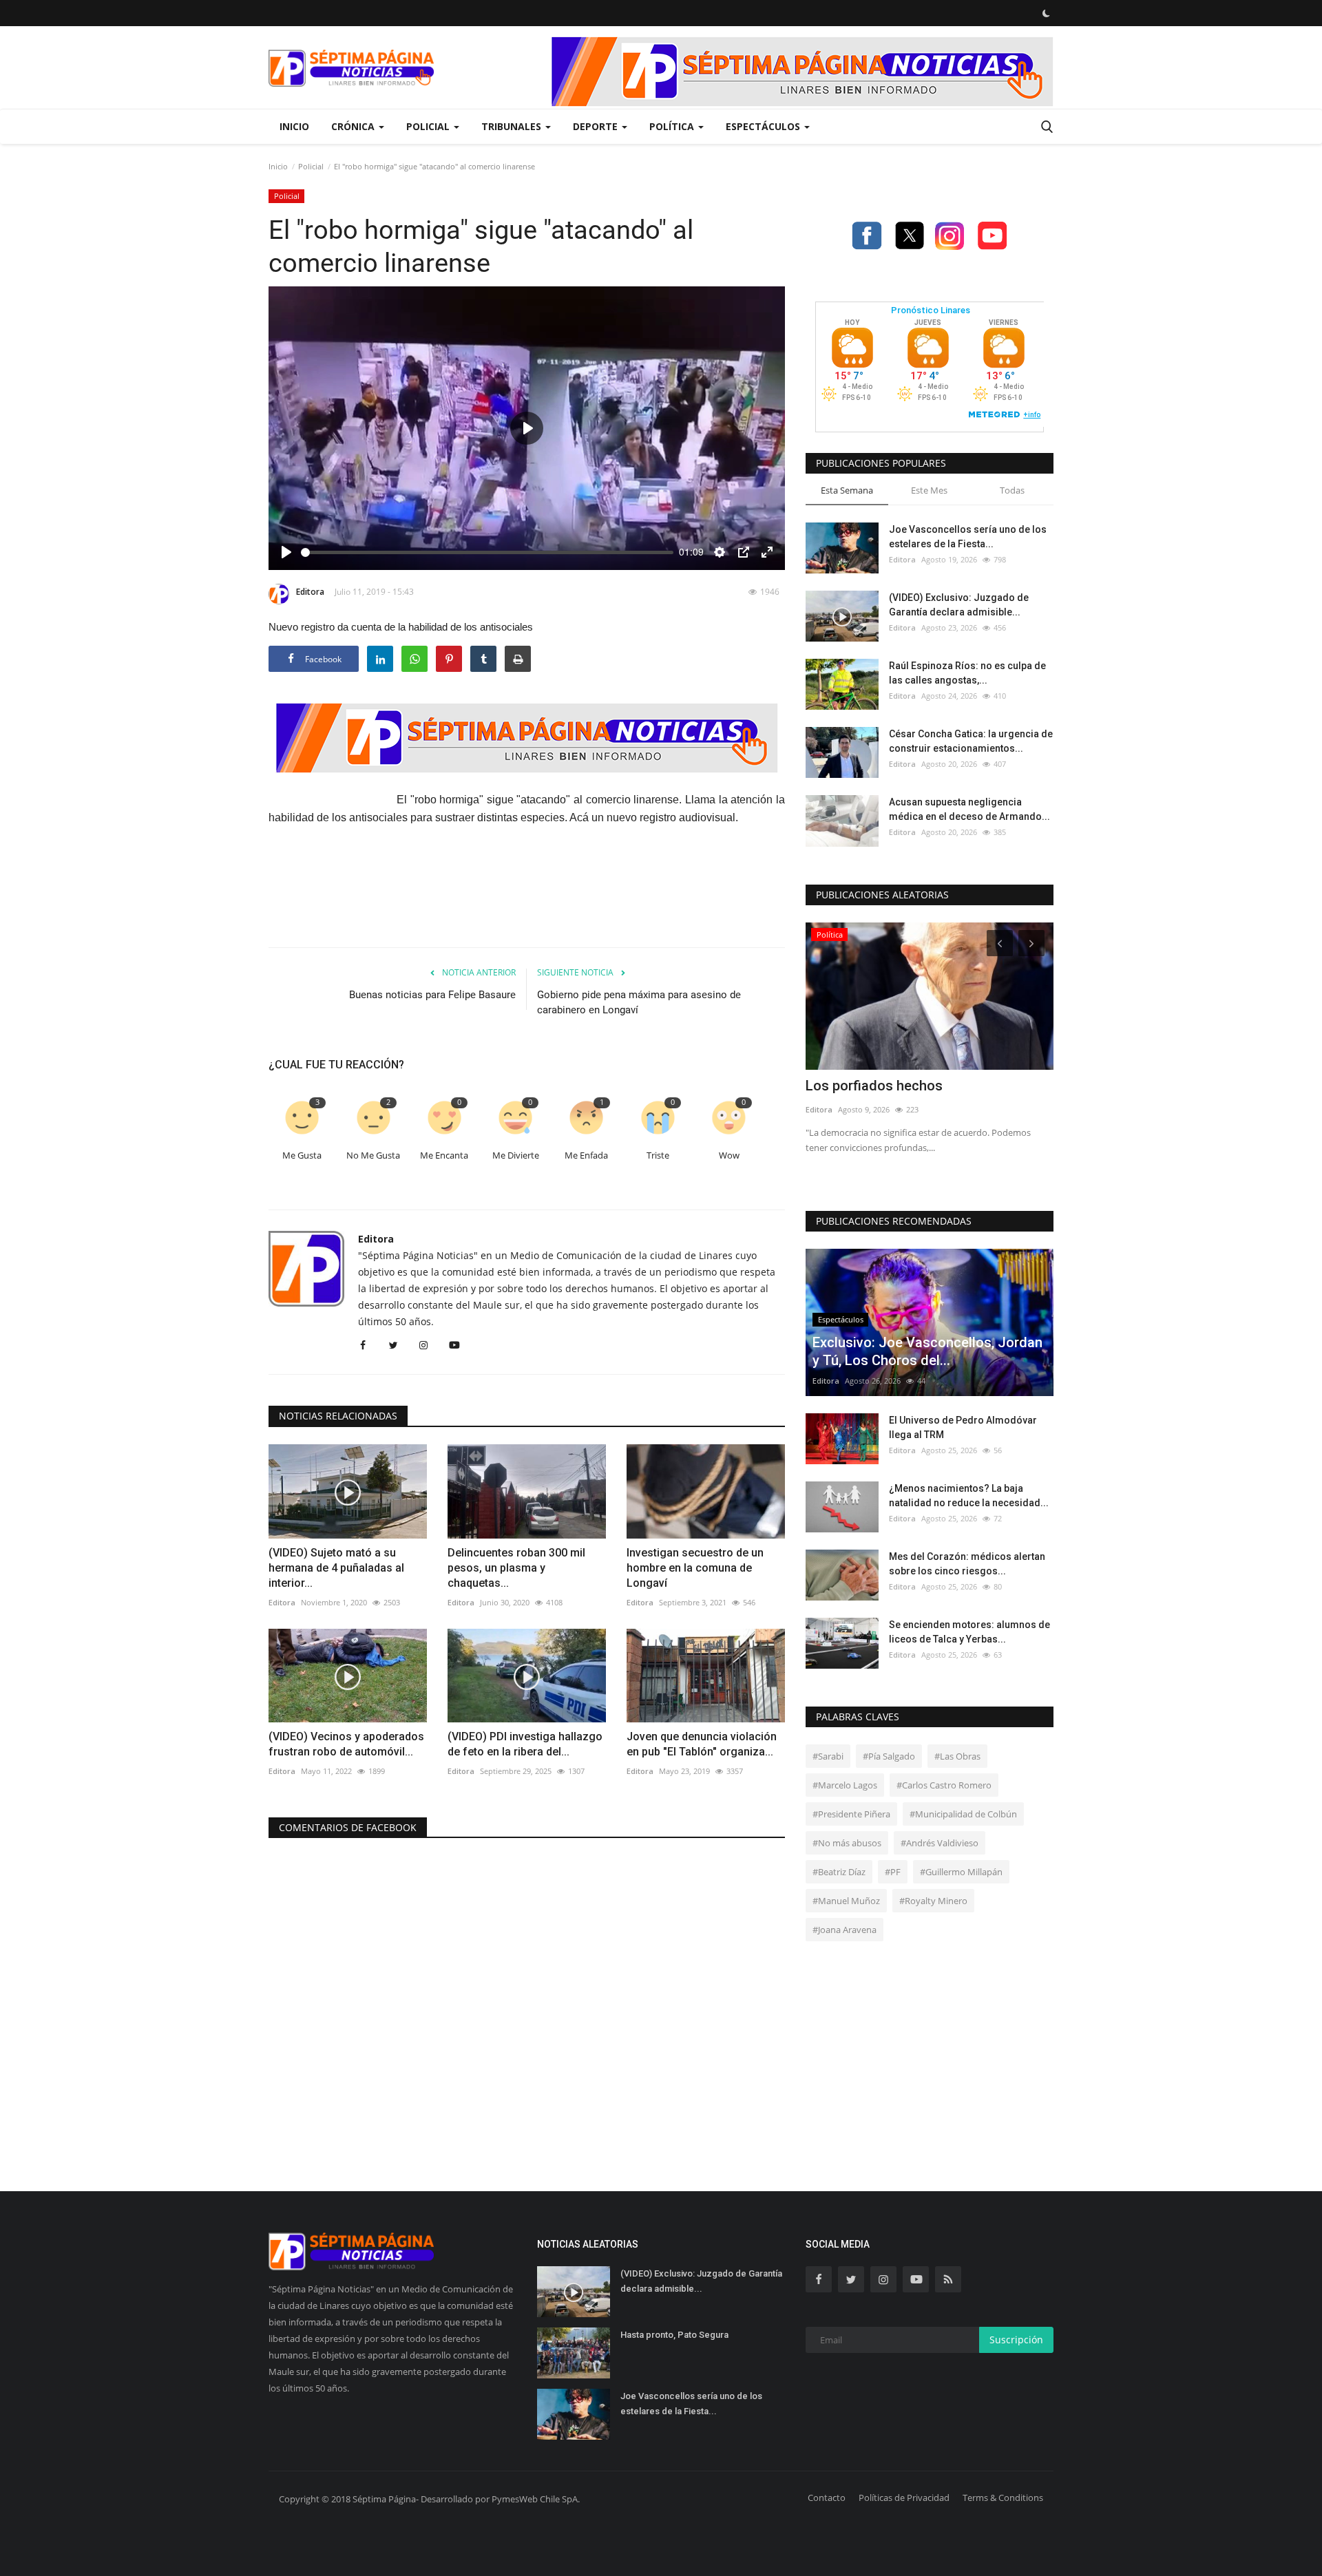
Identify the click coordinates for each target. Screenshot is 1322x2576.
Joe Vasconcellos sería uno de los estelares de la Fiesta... (968, 537)
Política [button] (673, 126)
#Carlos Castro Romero (944, 1785)
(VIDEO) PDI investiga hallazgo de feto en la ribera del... (525, 1744)
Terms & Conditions (1003, 2498)
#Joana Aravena (844, 1930)
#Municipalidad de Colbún (963, 1814)
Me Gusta (302, 1155)
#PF (893, 1872)
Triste (658, 1155)
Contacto (827, 2498)
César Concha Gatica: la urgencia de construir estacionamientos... (971, 741)
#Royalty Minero (933, 1901)
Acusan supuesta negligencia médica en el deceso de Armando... (969, 809)
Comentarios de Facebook (348, 1827)
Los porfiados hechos (874, 1086)
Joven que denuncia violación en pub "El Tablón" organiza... (702, 1744)
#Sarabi (828, 1756)
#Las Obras (957, 1756)
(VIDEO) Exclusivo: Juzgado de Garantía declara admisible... (959, 605)
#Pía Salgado (889, 1756)
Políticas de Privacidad (904, 2498)
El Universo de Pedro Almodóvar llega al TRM (963, 1427)
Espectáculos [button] (764, 126)
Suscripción (1016, 2340)
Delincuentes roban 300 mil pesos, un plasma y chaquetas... (516, 1568)
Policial (311, 166)
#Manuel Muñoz (846, 1901)
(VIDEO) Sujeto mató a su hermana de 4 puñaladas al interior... (336, 1568)
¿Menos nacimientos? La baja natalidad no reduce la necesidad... (969, 1496)
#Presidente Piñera (851, 1814)
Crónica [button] (354, 126)
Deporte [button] (597, 126)
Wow (729, 1155)
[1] (1046, 13)
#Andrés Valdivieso (940, 1843)
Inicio (294, 126)
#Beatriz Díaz (839, 1872)
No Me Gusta (373, 1155)
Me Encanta (444, 1155)
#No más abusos (847, 1843)
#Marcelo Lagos (845, 1785)
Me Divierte (516, 1155)
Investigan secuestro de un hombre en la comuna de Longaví (695, 1568)
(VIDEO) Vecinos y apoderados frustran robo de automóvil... (346, 1744)
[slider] (487, 552)
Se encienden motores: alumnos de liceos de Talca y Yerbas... (969, 1632)
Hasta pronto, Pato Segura (674, 2335)
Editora (310, 592)
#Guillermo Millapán (961, 1872)
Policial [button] (429, 126)
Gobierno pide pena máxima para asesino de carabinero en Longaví (639, 1002)
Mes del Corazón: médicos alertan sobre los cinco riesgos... (967, 1564)
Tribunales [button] (513, 126)
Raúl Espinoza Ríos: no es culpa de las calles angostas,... (967, 673)
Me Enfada (586, 1155)
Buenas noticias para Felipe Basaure (432, 995)
